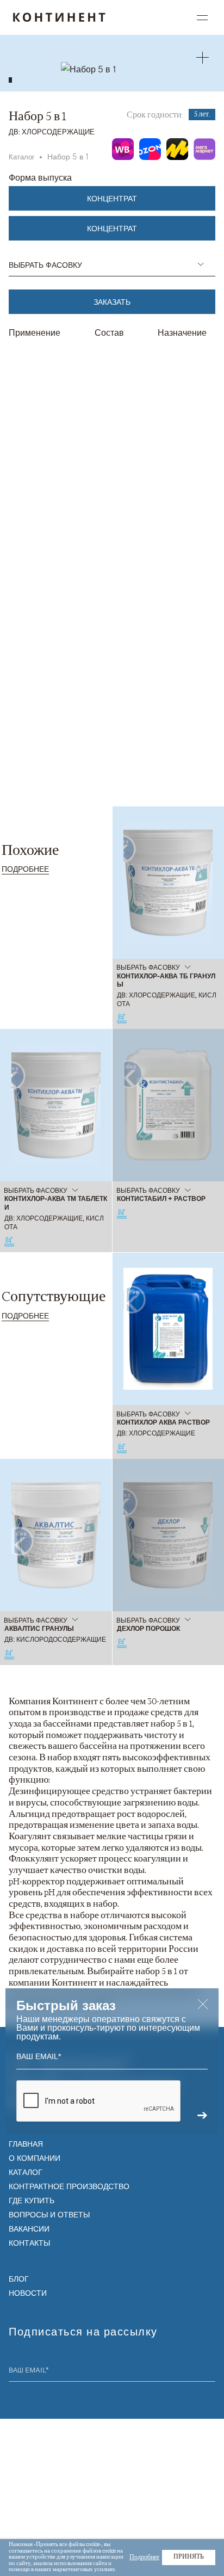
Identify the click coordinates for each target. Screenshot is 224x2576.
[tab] (10, 80)
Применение (35, 332)
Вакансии (29, 2228)
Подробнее (25, 868)
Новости (28, 2292)
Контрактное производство (69, 2186)
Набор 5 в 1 (68, 156)
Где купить (32, 2200)
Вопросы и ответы (49, 2214)
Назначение (182, 332)
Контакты (29, 2242)
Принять (189, 2557)
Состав (109, 332)
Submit (209, 2371)
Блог (19, 2278)
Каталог (22, 156)
